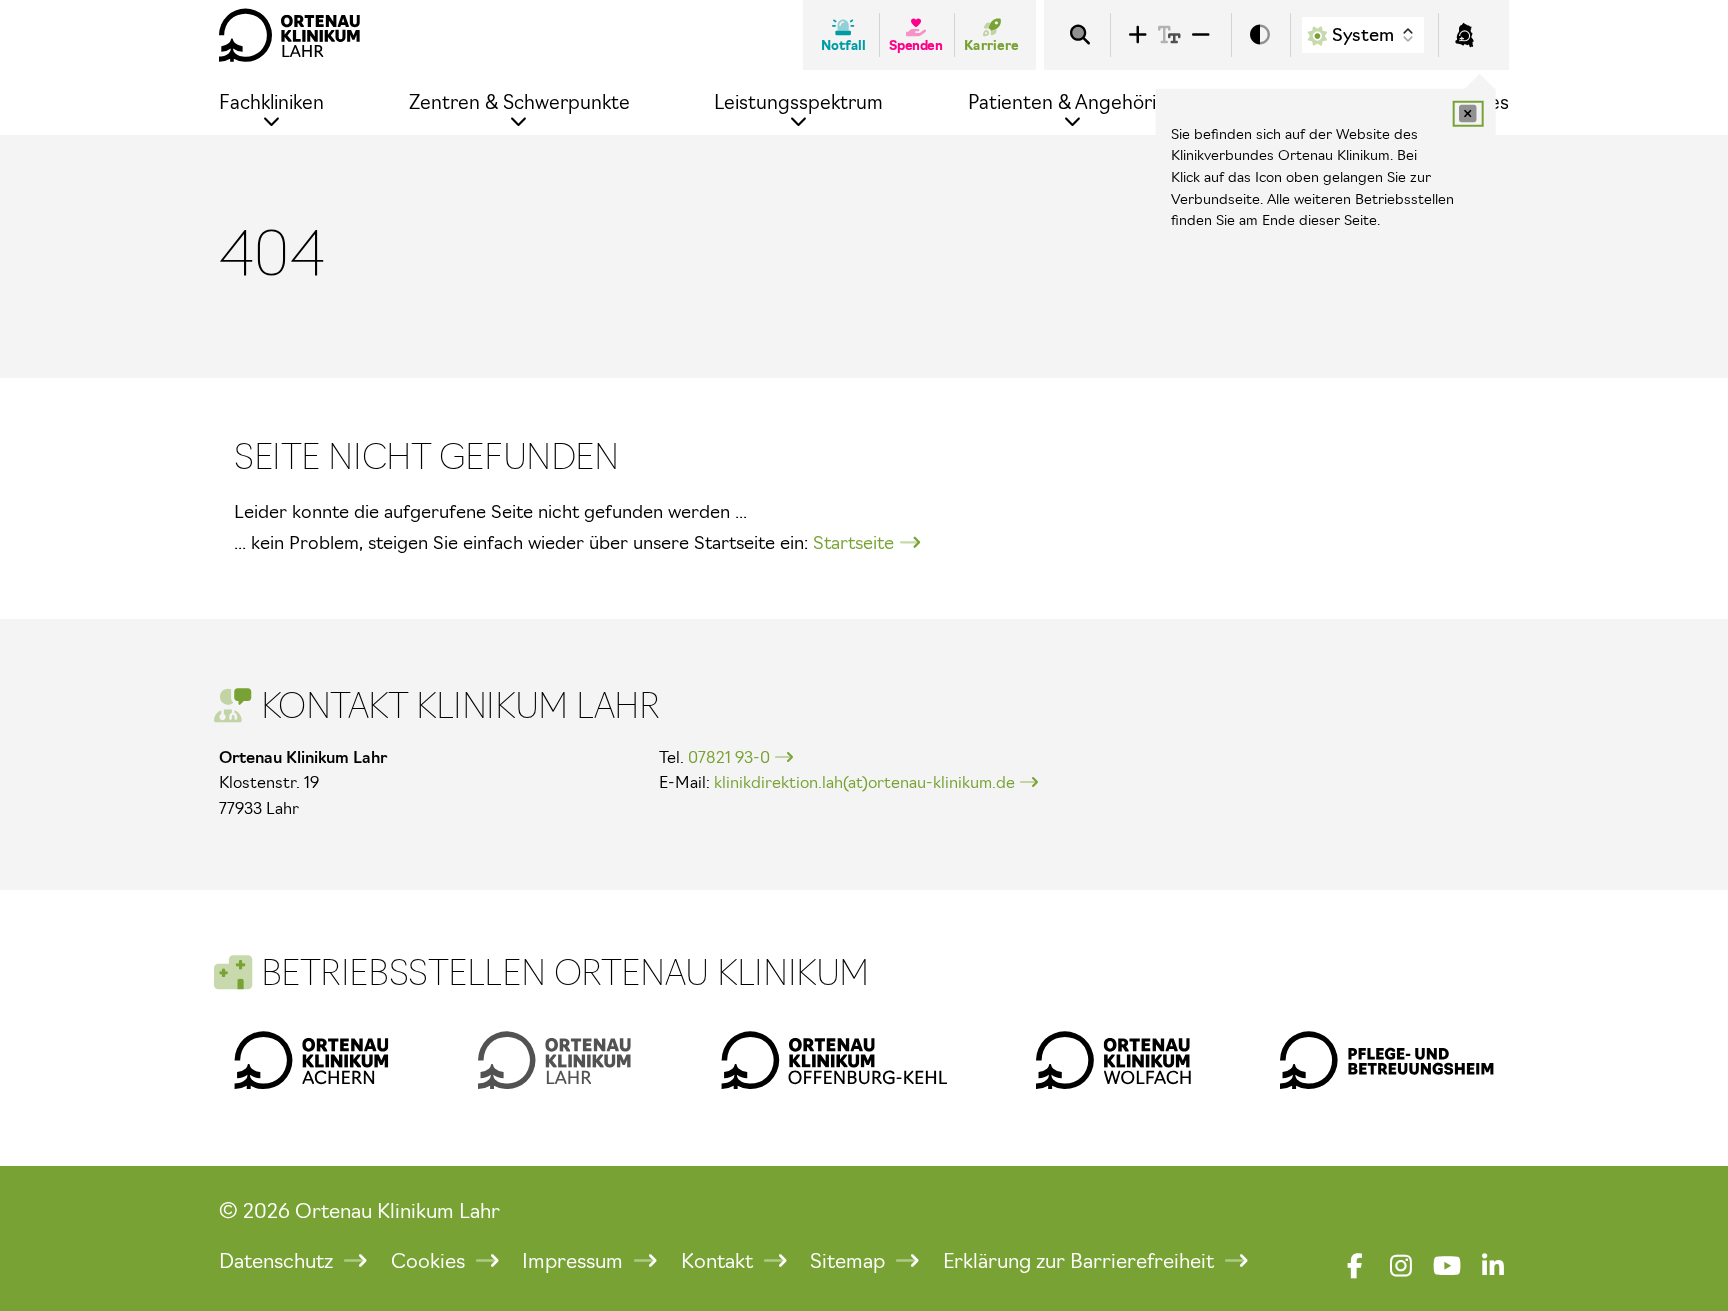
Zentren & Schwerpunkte (519, 102)
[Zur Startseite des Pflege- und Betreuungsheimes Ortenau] (1387, 1060)
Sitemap (850, 1261)
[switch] (1260, 35)
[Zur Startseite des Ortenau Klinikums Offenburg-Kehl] (834, 1060)
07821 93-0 (729, 757)
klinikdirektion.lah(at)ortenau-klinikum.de (864, 782)
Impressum (575, 1261)
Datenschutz (278, 1261)
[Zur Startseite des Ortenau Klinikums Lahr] (290, 35)
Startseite (853, 542)
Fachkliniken (271, 102)
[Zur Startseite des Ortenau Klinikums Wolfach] (1113, 1060)
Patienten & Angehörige (1073, 102)
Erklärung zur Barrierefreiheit (1081, 1261)
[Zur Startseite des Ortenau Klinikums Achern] (311, 1060)
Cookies (430, 1261)
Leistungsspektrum (798, 102)
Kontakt (719, 1261)
